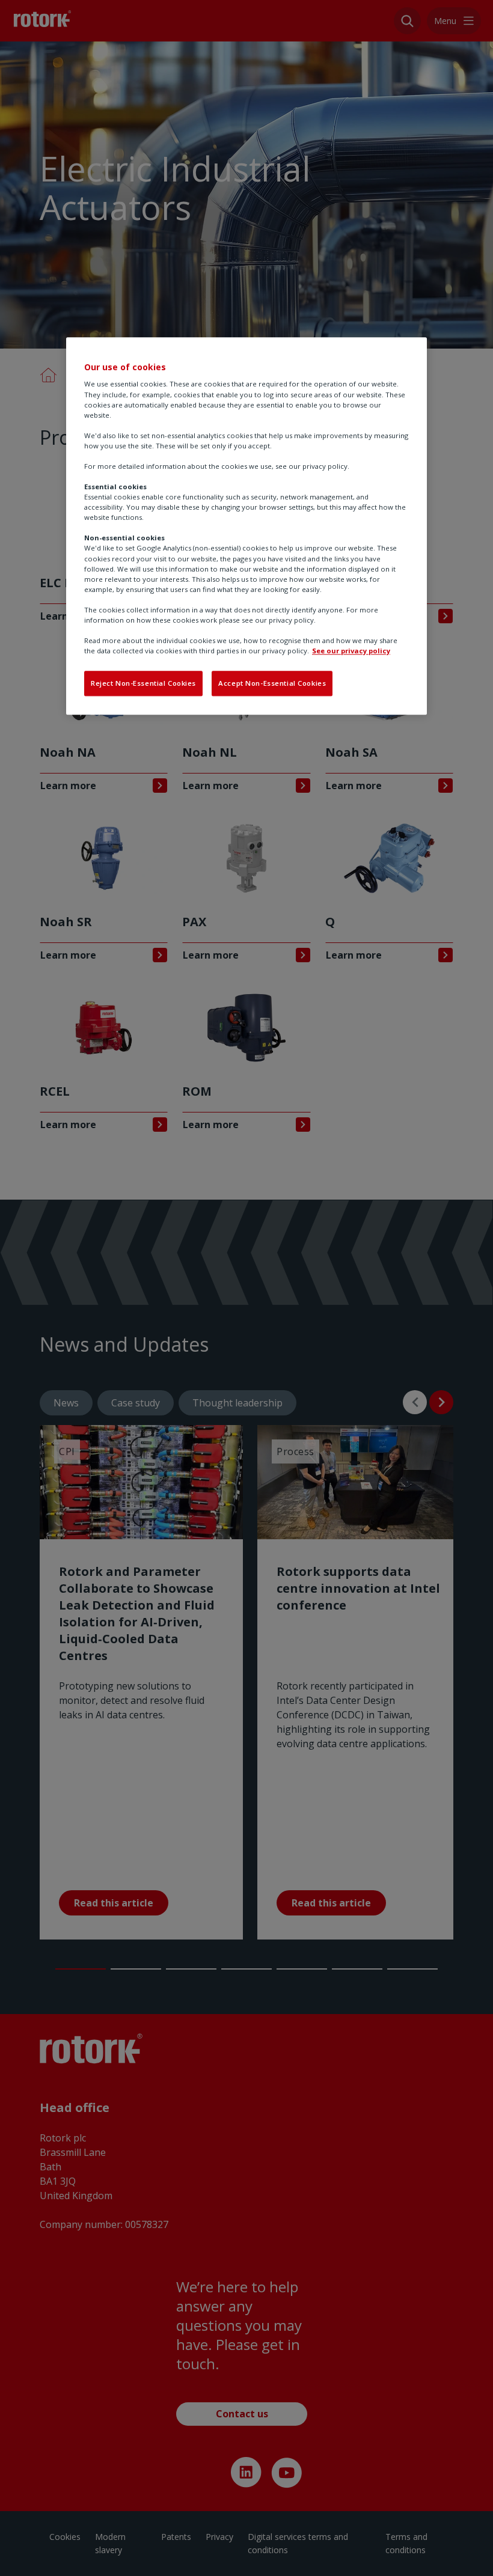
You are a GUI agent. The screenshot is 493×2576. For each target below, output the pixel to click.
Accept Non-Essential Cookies (272, 684)
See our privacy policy (351, 651)
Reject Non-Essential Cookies (143, 684)
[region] (246, 526)
